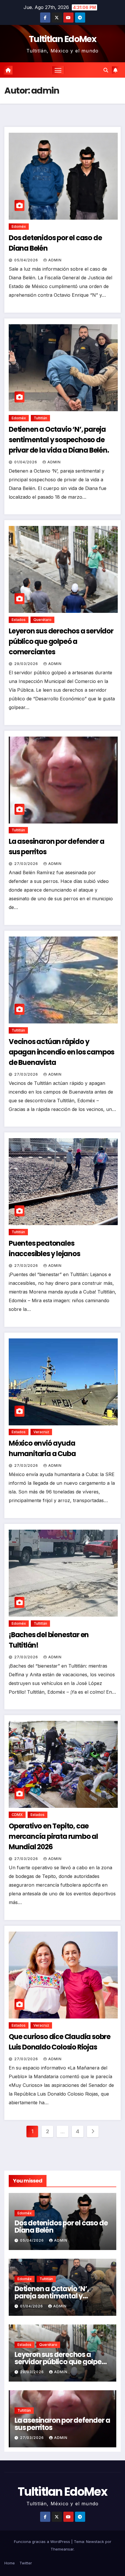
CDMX (17, 1815)
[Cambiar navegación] (58, 70)
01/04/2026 (26, 462)
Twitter (26, 2563)
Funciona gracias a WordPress (43, 2542)
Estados (19, 620)
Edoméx (19, 226)
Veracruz (41, 1432)
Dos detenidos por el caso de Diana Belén (61, 2227)
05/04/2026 (27, 260)
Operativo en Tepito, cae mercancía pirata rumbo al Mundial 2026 (53, 1836)
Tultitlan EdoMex (63, 39)
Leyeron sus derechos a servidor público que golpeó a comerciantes (61, 641)
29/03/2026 (27, 664)
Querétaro (42, 620)
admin (55, 260)
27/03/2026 (27, 864)
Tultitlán (40, 418)
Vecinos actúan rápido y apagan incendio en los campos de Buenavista (61, 1052)
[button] (106, 70)
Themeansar (62, 2549)
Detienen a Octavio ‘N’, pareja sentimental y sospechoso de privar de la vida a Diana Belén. (59, 440)
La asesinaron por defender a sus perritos (62, 2424)
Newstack (95, 2542)
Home (10, 2563)
